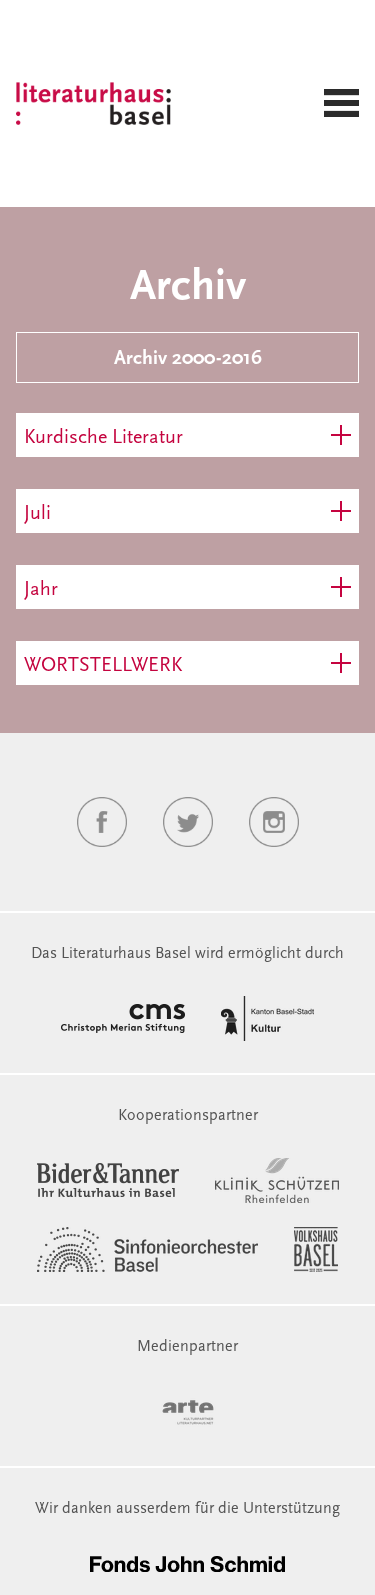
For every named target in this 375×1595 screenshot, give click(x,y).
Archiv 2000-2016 (188, 359)
